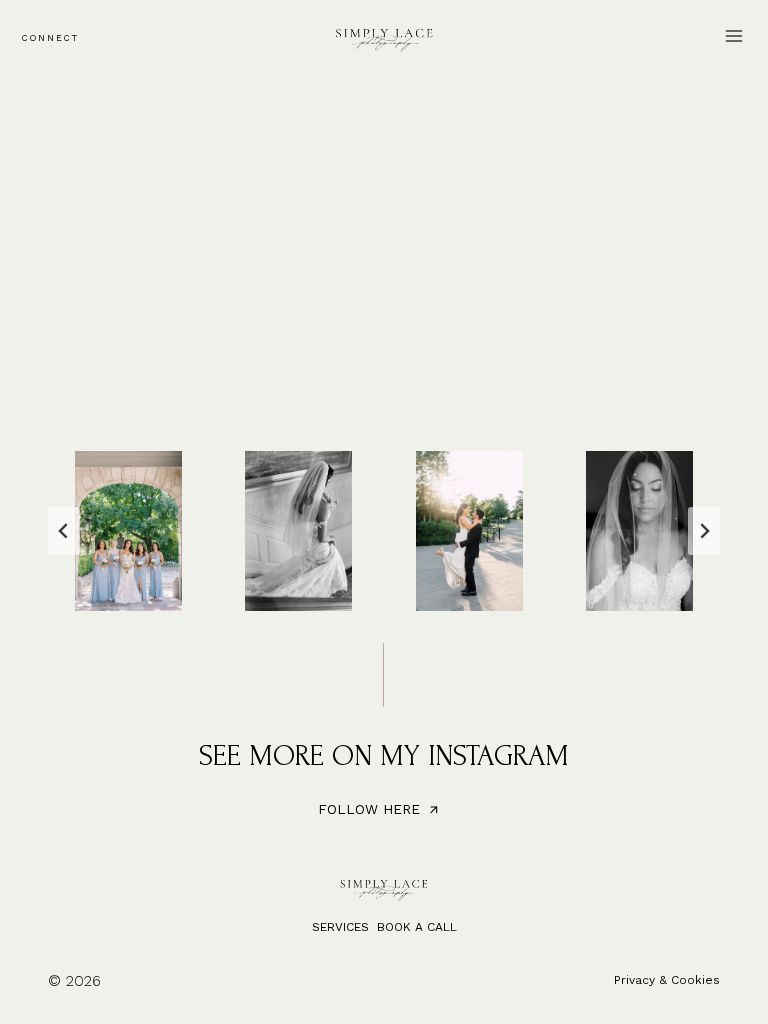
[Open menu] (733, 35)
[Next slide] (704, 531)
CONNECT (50, 38)
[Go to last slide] (64, 531)
